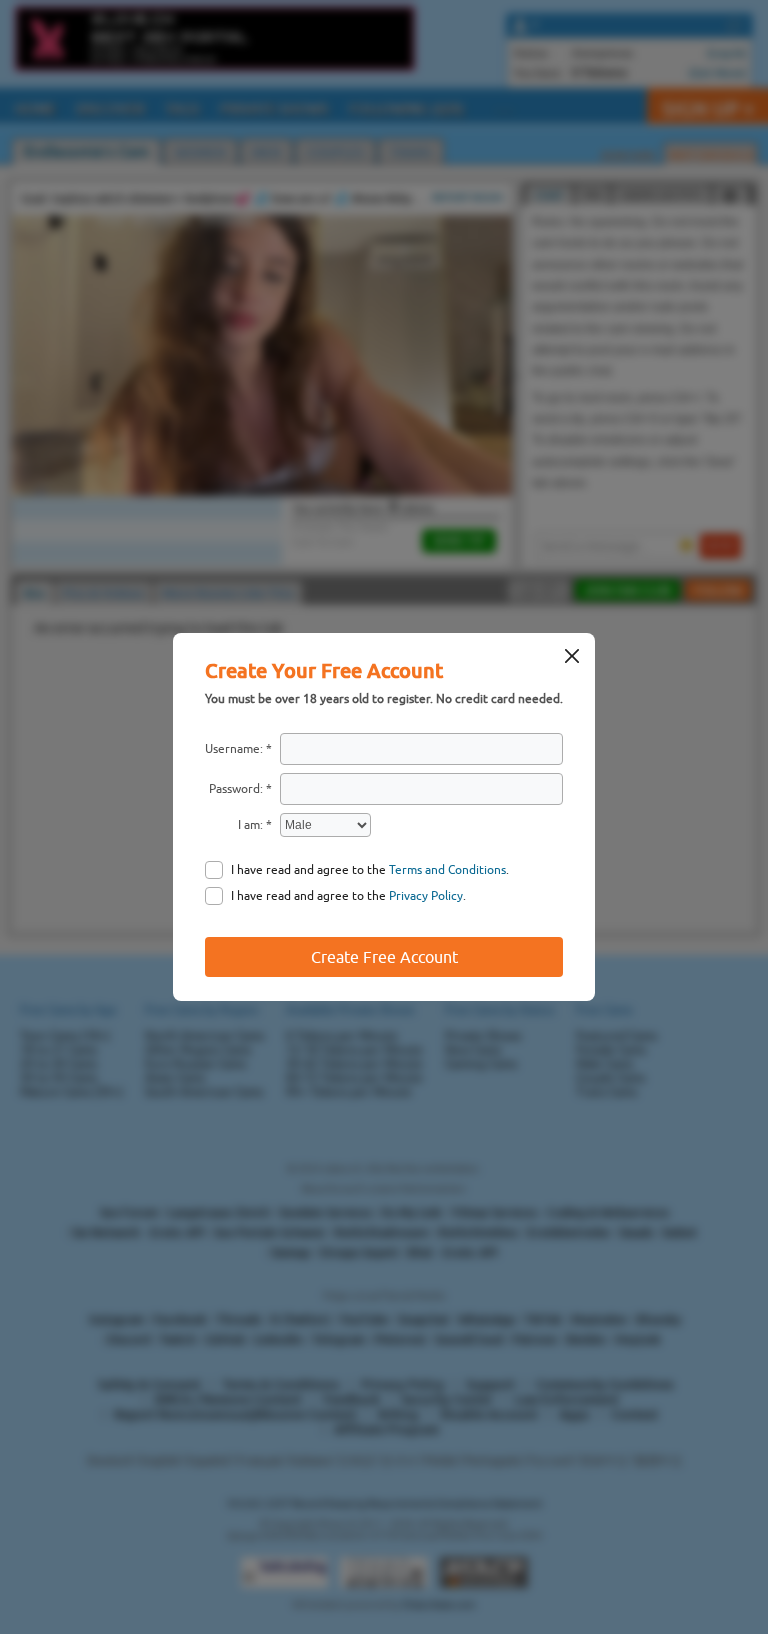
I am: (250, 825)
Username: (234, 749)
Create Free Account (384, 957)
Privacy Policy (426, 896)
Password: (236, 789)
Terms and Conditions (447, 870)
